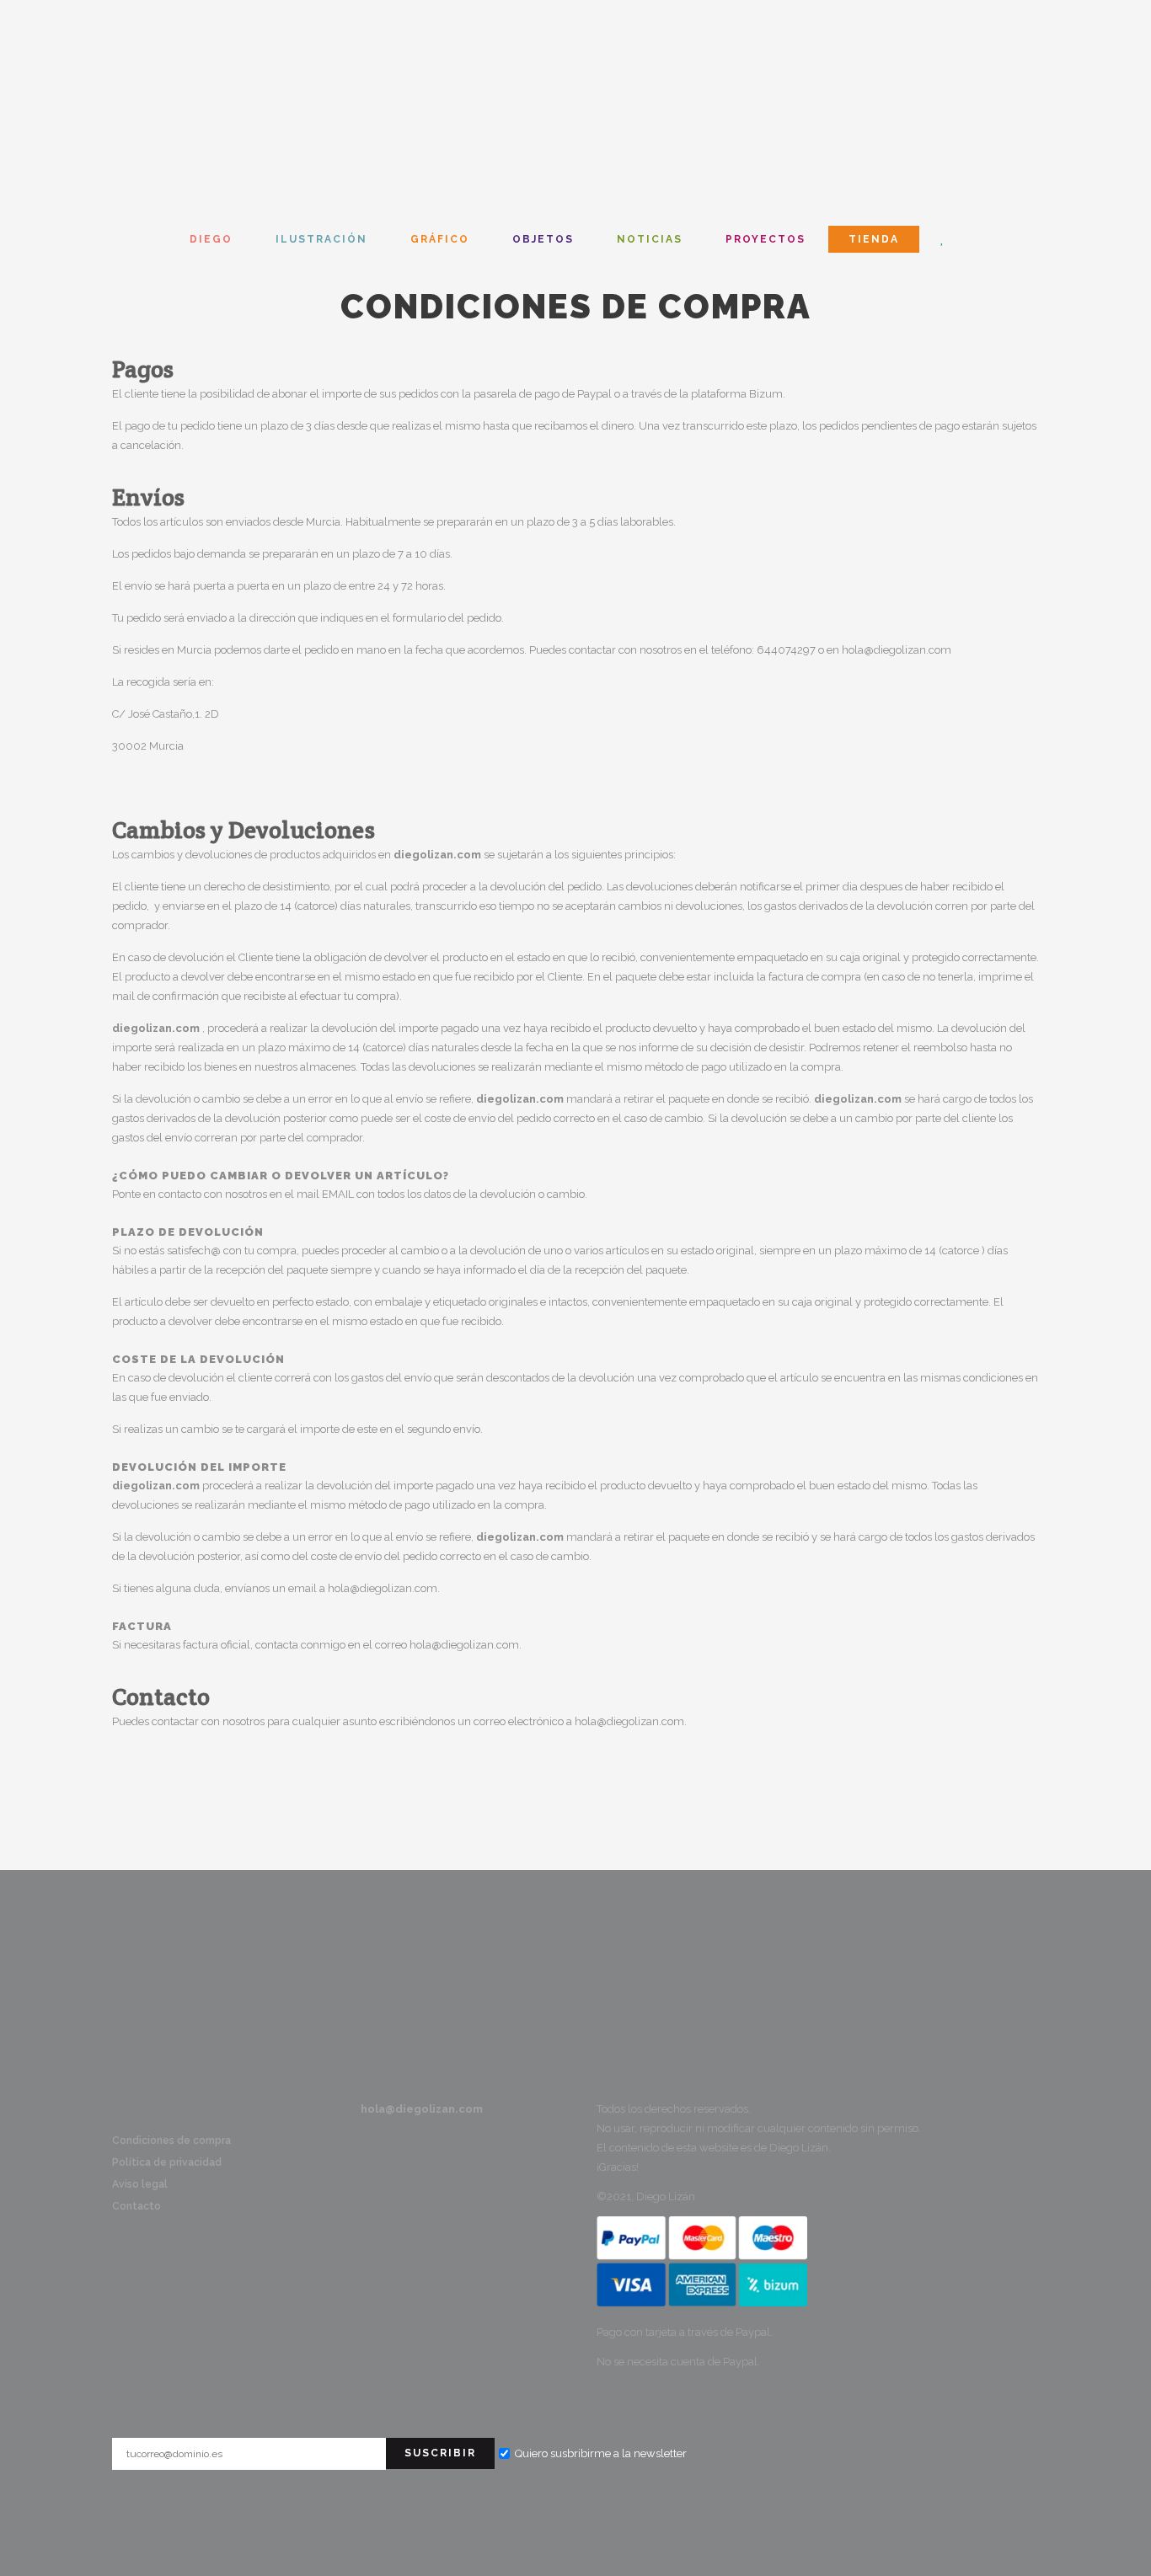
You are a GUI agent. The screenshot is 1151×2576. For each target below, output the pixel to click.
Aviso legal (140, 2184)
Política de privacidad (167, 2162)
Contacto (81, 1951)
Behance (147, 2110)
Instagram (123, 2110)
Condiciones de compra (171, 2140)
